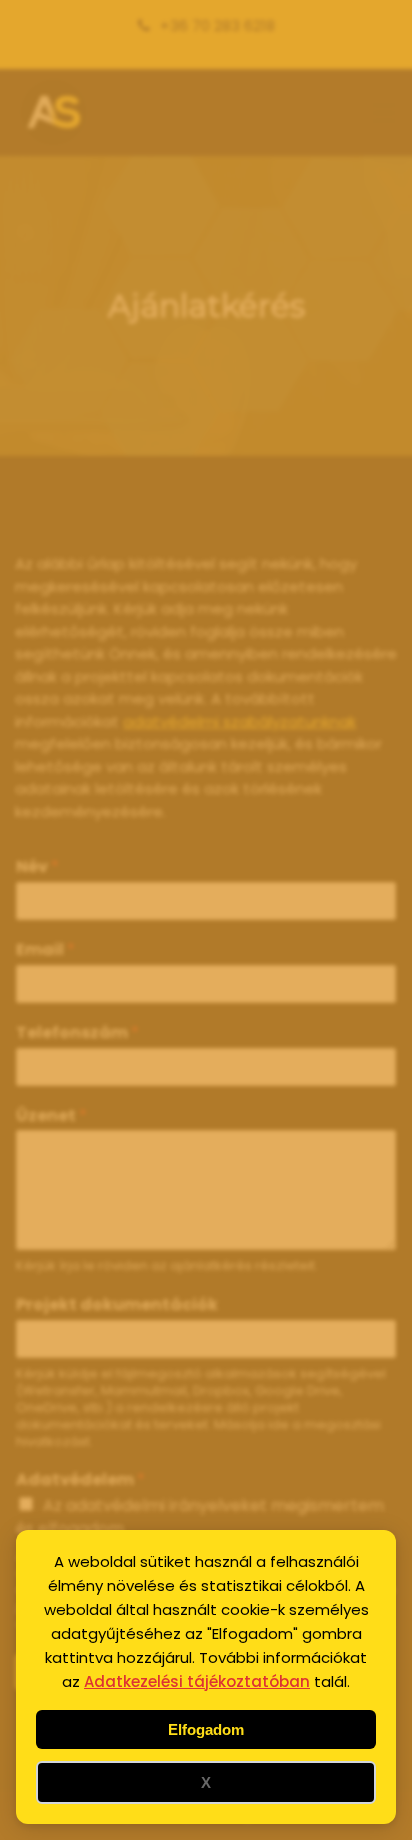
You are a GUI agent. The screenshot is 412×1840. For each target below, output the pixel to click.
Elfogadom (206, 1729)
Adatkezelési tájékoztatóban (197, 1681)
